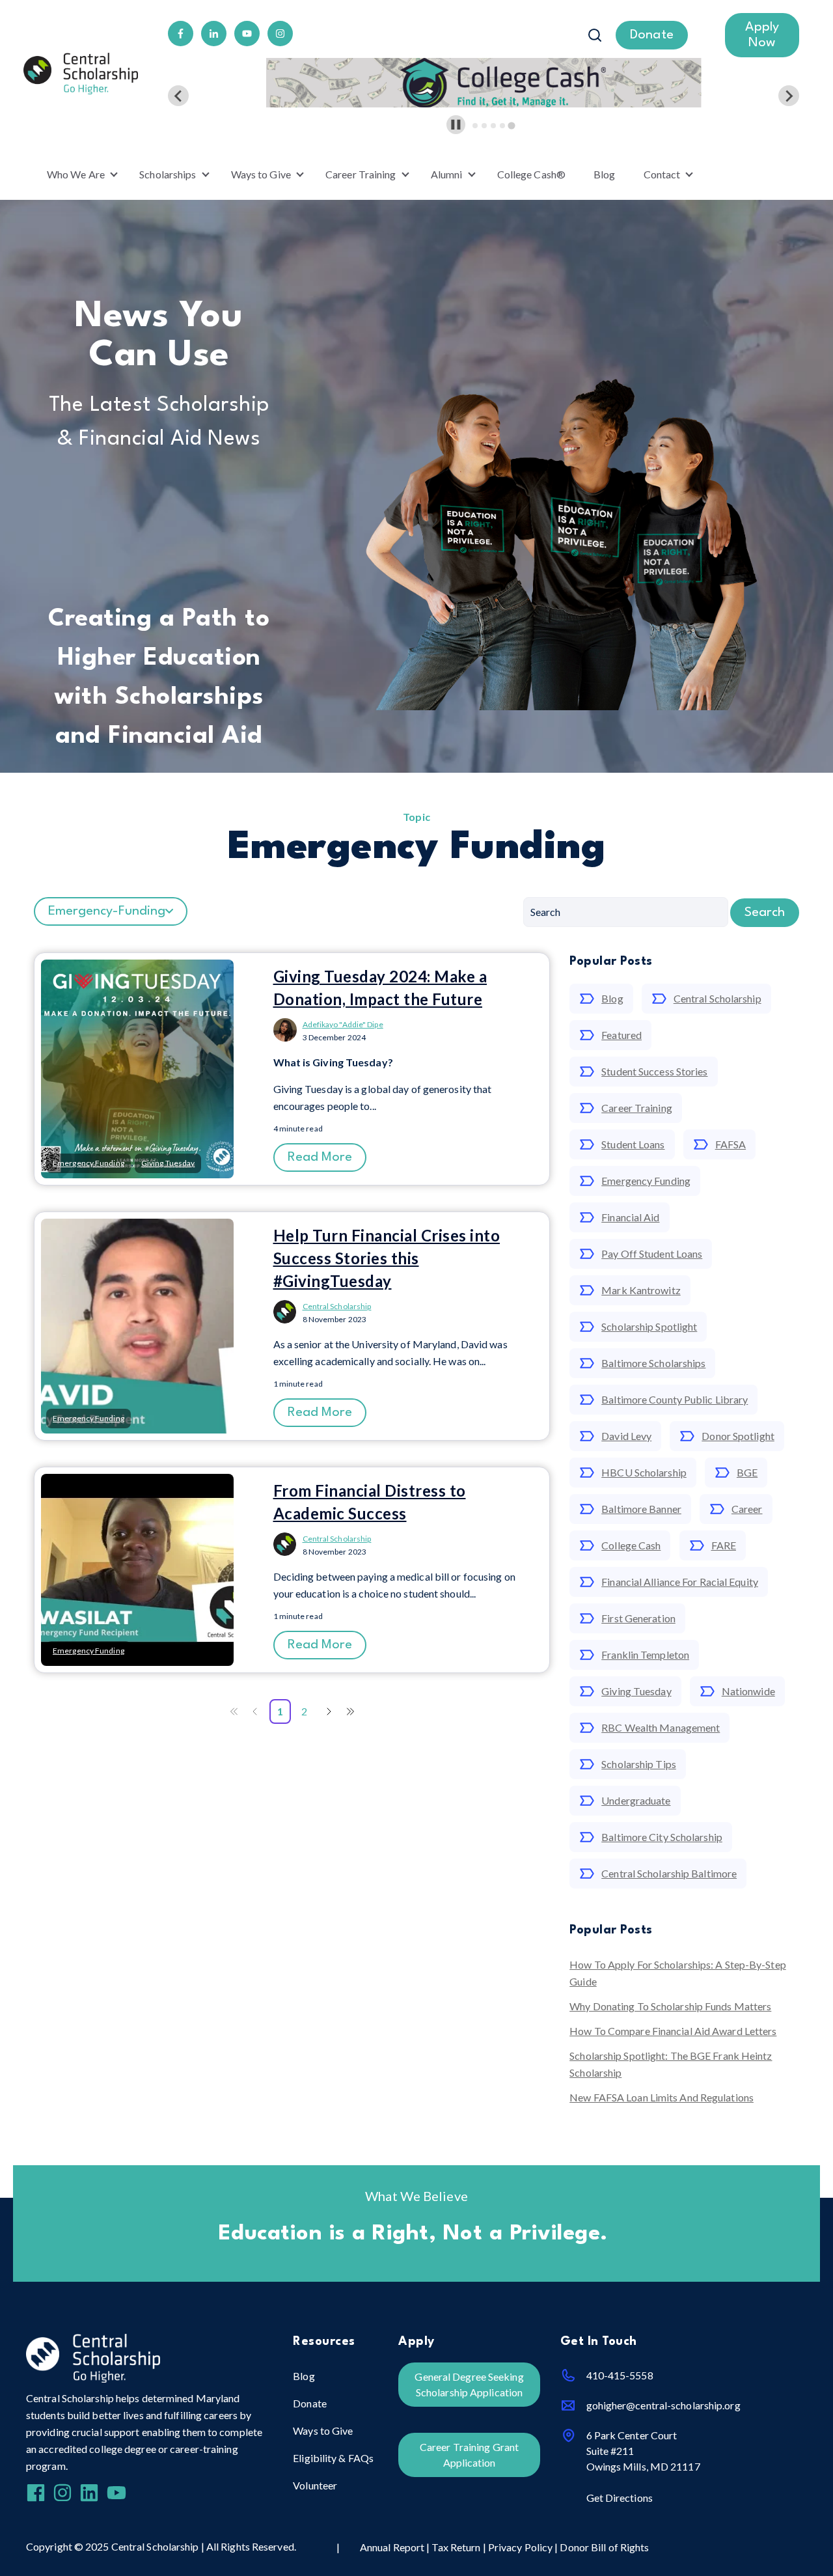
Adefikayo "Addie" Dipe (343, 1024)
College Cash (631, 1545)
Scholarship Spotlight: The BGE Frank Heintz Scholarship (671, 2064)
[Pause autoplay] (456, 125)
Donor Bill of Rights (604, 2547)
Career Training (361, 174)
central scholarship (717, 998)
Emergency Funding (646, 1181)
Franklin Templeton (645, 1655)
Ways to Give (261, 174)
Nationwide (748, 1691)
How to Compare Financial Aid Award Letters (673, 2031)
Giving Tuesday (636, 1691)
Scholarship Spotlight (649, 1326)
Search (765, 913)
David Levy (626, 1436)
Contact (662, 174)
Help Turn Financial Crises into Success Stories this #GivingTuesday (387, 1258)
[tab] (475, 126)
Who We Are (76, 174)
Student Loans (633, 1144)
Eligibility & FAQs (333, 2458)
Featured (621, 1035)
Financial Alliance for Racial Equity (680, 1582)
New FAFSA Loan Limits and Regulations (662, 2097)
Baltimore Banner (641, 1509)
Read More (320, 1157)
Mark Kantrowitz (641, 1290)
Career (747, 1509)
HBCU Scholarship (644, 1472)
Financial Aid (630, 1217)
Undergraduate (636, 1800)
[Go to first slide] (789, 96)
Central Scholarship (337, 1306)
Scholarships (168, 174)
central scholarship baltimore (669, 1873)
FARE (724, 1545)
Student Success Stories (654, 1071)
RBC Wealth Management (661, 1727)
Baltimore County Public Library (675, 1399)
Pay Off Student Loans (652, 1253)
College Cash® (531, 174)
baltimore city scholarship (662, 1837)
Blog (604, 174)
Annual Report (393, 2547)
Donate (310, 2403)
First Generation (638, 1618)
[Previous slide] (178, 96)
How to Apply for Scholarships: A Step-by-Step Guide (678, 1973)
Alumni (447, 174)
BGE (747, 1472)
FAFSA (731, 1144)
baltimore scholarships (653, 1363)
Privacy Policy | (524, 2547)
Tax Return (456, 2547)
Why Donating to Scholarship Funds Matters (670, 2006)
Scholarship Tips (639, 1764)
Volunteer (315, 2485)
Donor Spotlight (738, 1436)
